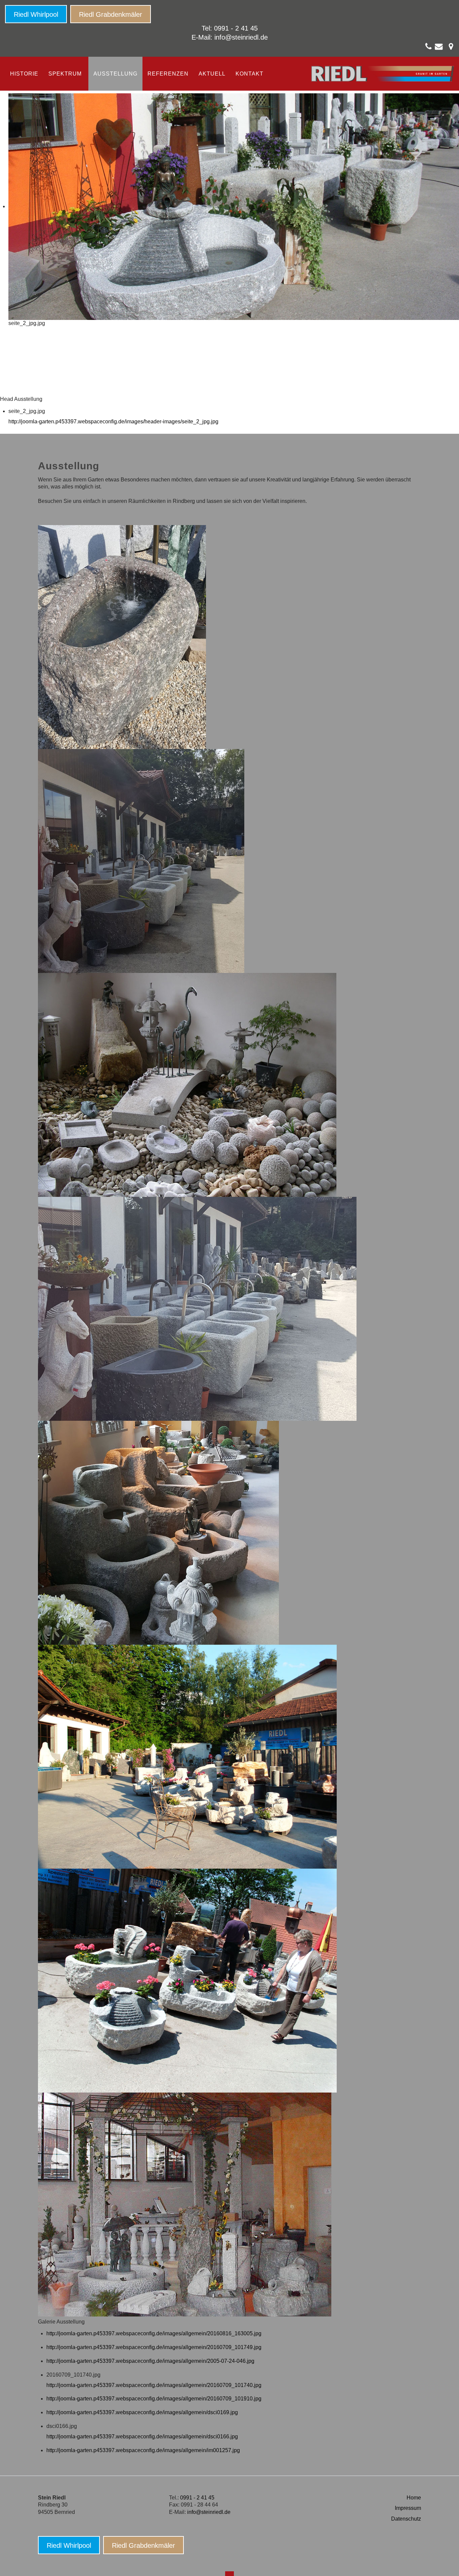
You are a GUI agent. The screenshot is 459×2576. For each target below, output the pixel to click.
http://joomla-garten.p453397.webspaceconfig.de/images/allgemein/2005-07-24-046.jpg (150, 2361)
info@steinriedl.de (241, 37)
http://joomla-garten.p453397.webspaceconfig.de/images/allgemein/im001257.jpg (143, 2450)
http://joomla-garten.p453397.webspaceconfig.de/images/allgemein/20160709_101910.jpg (154, 2399)
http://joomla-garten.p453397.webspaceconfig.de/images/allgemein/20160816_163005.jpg (154, 2333)
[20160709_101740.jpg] (197, 1308)
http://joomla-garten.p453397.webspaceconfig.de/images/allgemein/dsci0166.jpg (142, 2437)
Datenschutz (406, 2519)
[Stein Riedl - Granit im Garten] (383, 74)
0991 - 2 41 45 (198, 2498)
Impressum (408, 2508)
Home (414, 2498)
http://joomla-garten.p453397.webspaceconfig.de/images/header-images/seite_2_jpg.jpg (113, 421)
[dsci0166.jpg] (187, 1980)
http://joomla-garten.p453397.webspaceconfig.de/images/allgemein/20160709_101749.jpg (154, 2347)
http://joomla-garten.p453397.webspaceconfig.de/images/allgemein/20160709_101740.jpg (154, 2385)
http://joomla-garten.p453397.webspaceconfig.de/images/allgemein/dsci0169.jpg (142, 2412)
